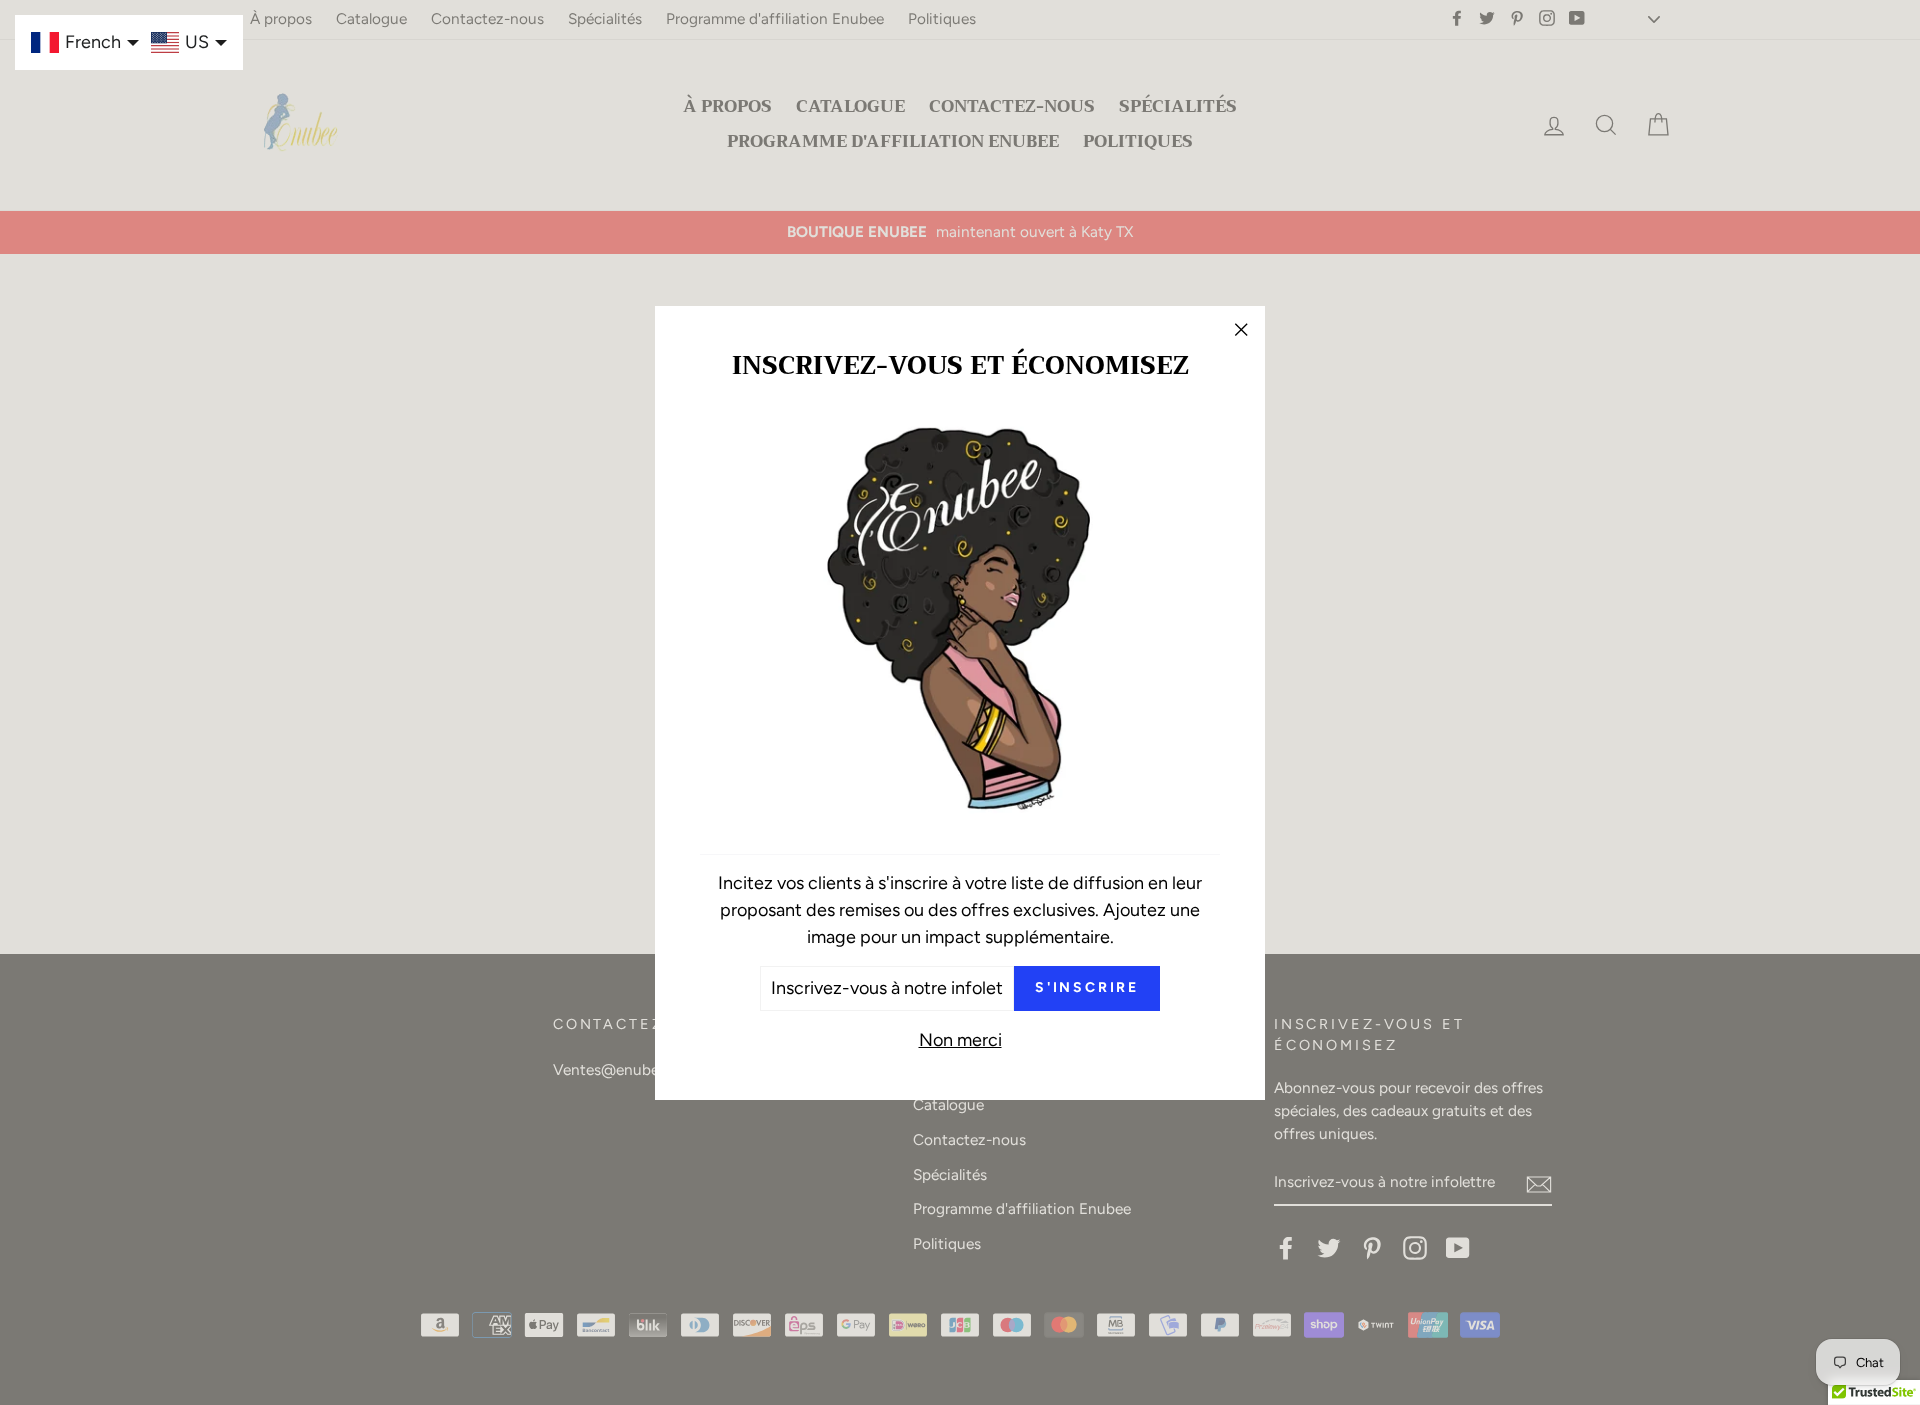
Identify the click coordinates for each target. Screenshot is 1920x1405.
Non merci (960, 1039)
